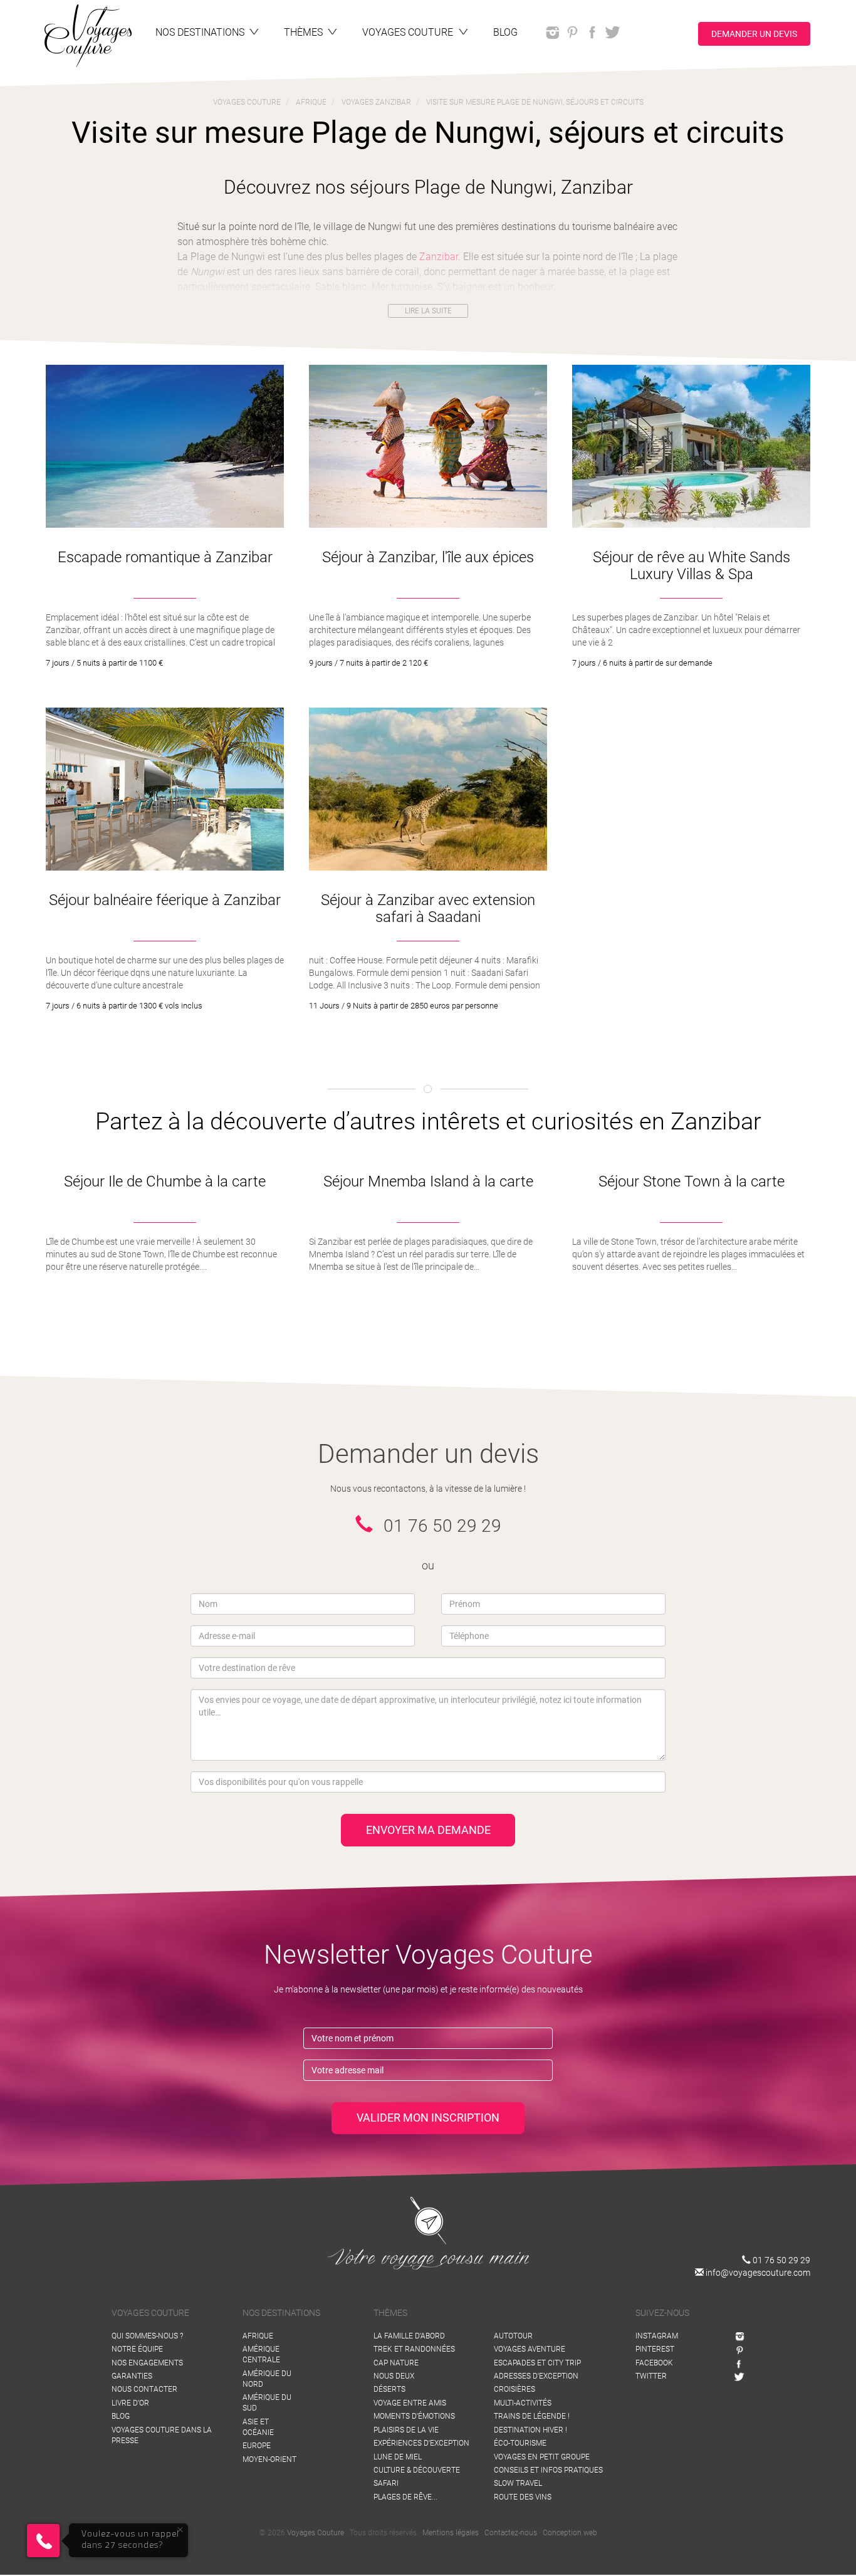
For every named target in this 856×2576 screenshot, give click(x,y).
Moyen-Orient (269, 2459)
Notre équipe (137, 2349)
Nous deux (394, 2376)
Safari (386, 2483)
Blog (121, 2416)
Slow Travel (518, 2483)
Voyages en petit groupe (542, 2457)
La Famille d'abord (409, 2336)
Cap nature (396, 2363)
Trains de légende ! (532, 2416)
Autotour (513, 2336)
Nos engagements (147, 2363)
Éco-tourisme (520, 2443)
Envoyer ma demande (428, 1830)
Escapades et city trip (537, 2363)
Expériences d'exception (421, 2443)
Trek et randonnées (414, 2349)
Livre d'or (130, 2403)
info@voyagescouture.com (757, 2273)
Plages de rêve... (405, 2497)
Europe (257, 2446)
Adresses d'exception (536, 2376)
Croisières (514, 2389)
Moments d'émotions (414, 2416)
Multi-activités (523, 2403)
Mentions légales (451, 2533)
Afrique (258, 2336)
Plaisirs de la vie (406, 2430)
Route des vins (523, 2497)
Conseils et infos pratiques (548, 2470)
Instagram (657, 2336)
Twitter (651, 2376)
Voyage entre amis (410, 2403)
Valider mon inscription (428, 2118)
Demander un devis (754, 33)
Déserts (389, 2389)
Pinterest (655, 2349)
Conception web (570, 2533)
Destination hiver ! (530, 2430)
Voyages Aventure (530, 2349)
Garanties (132, 2376)
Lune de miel (398, 2457)
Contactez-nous (511, 2533)
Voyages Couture (316, 2533)
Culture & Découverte (417, 2470)
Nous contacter (144, 2389)
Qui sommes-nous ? (147, 2336)
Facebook (654, 2363)
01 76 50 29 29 (780, 2260)
